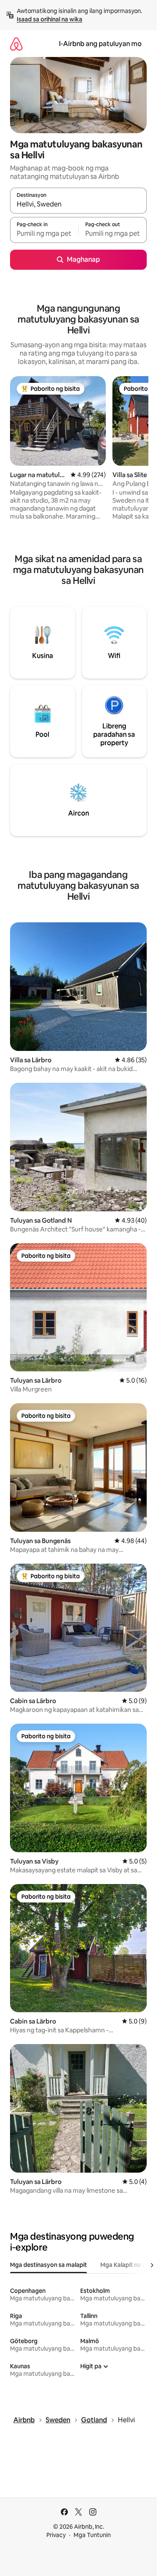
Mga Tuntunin (92, 2535)
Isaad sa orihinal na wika (50, 19)
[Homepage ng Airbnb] (16, 44)
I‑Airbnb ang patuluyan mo (100, 44)
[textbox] (44, 234)
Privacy (56, 2535)
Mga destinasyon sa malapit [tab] (48, 2265)
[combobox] (78, 204)
